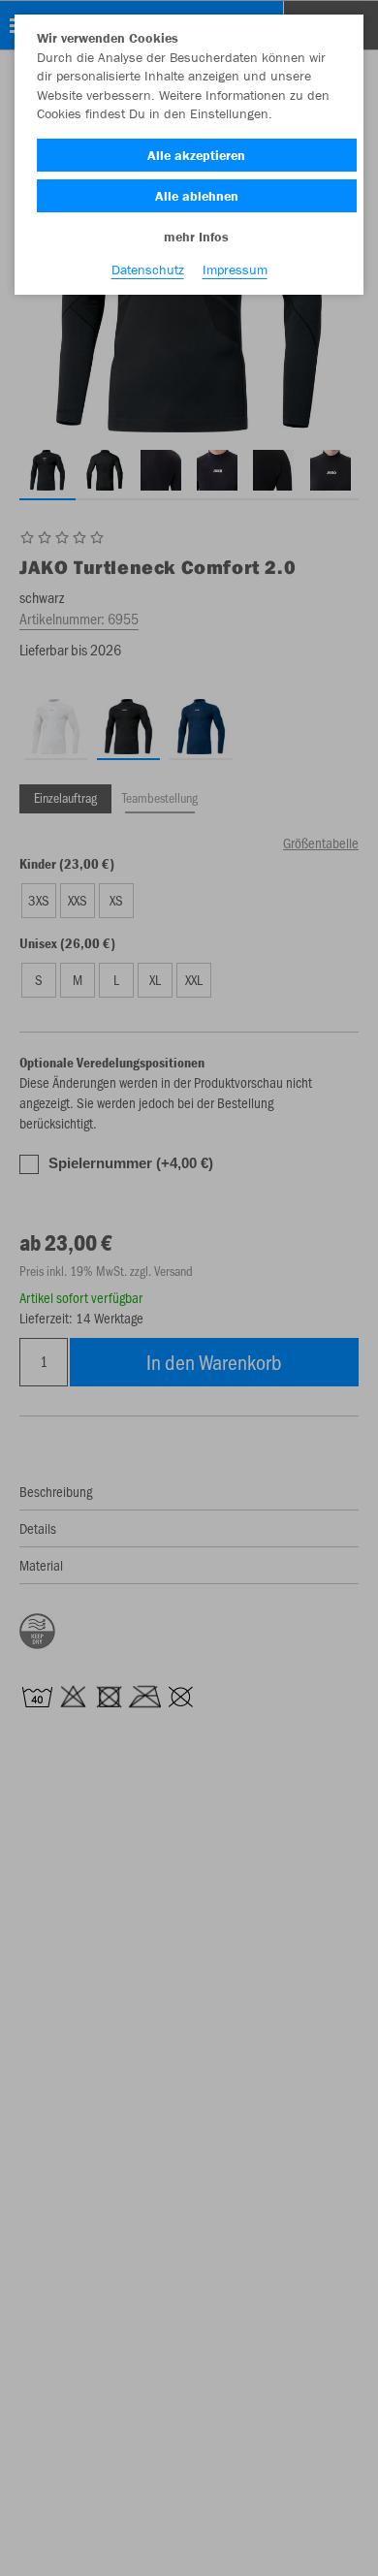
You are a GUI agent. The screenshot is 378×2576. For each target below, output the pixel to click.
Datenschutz (148, 270)
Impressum (235, 270)
